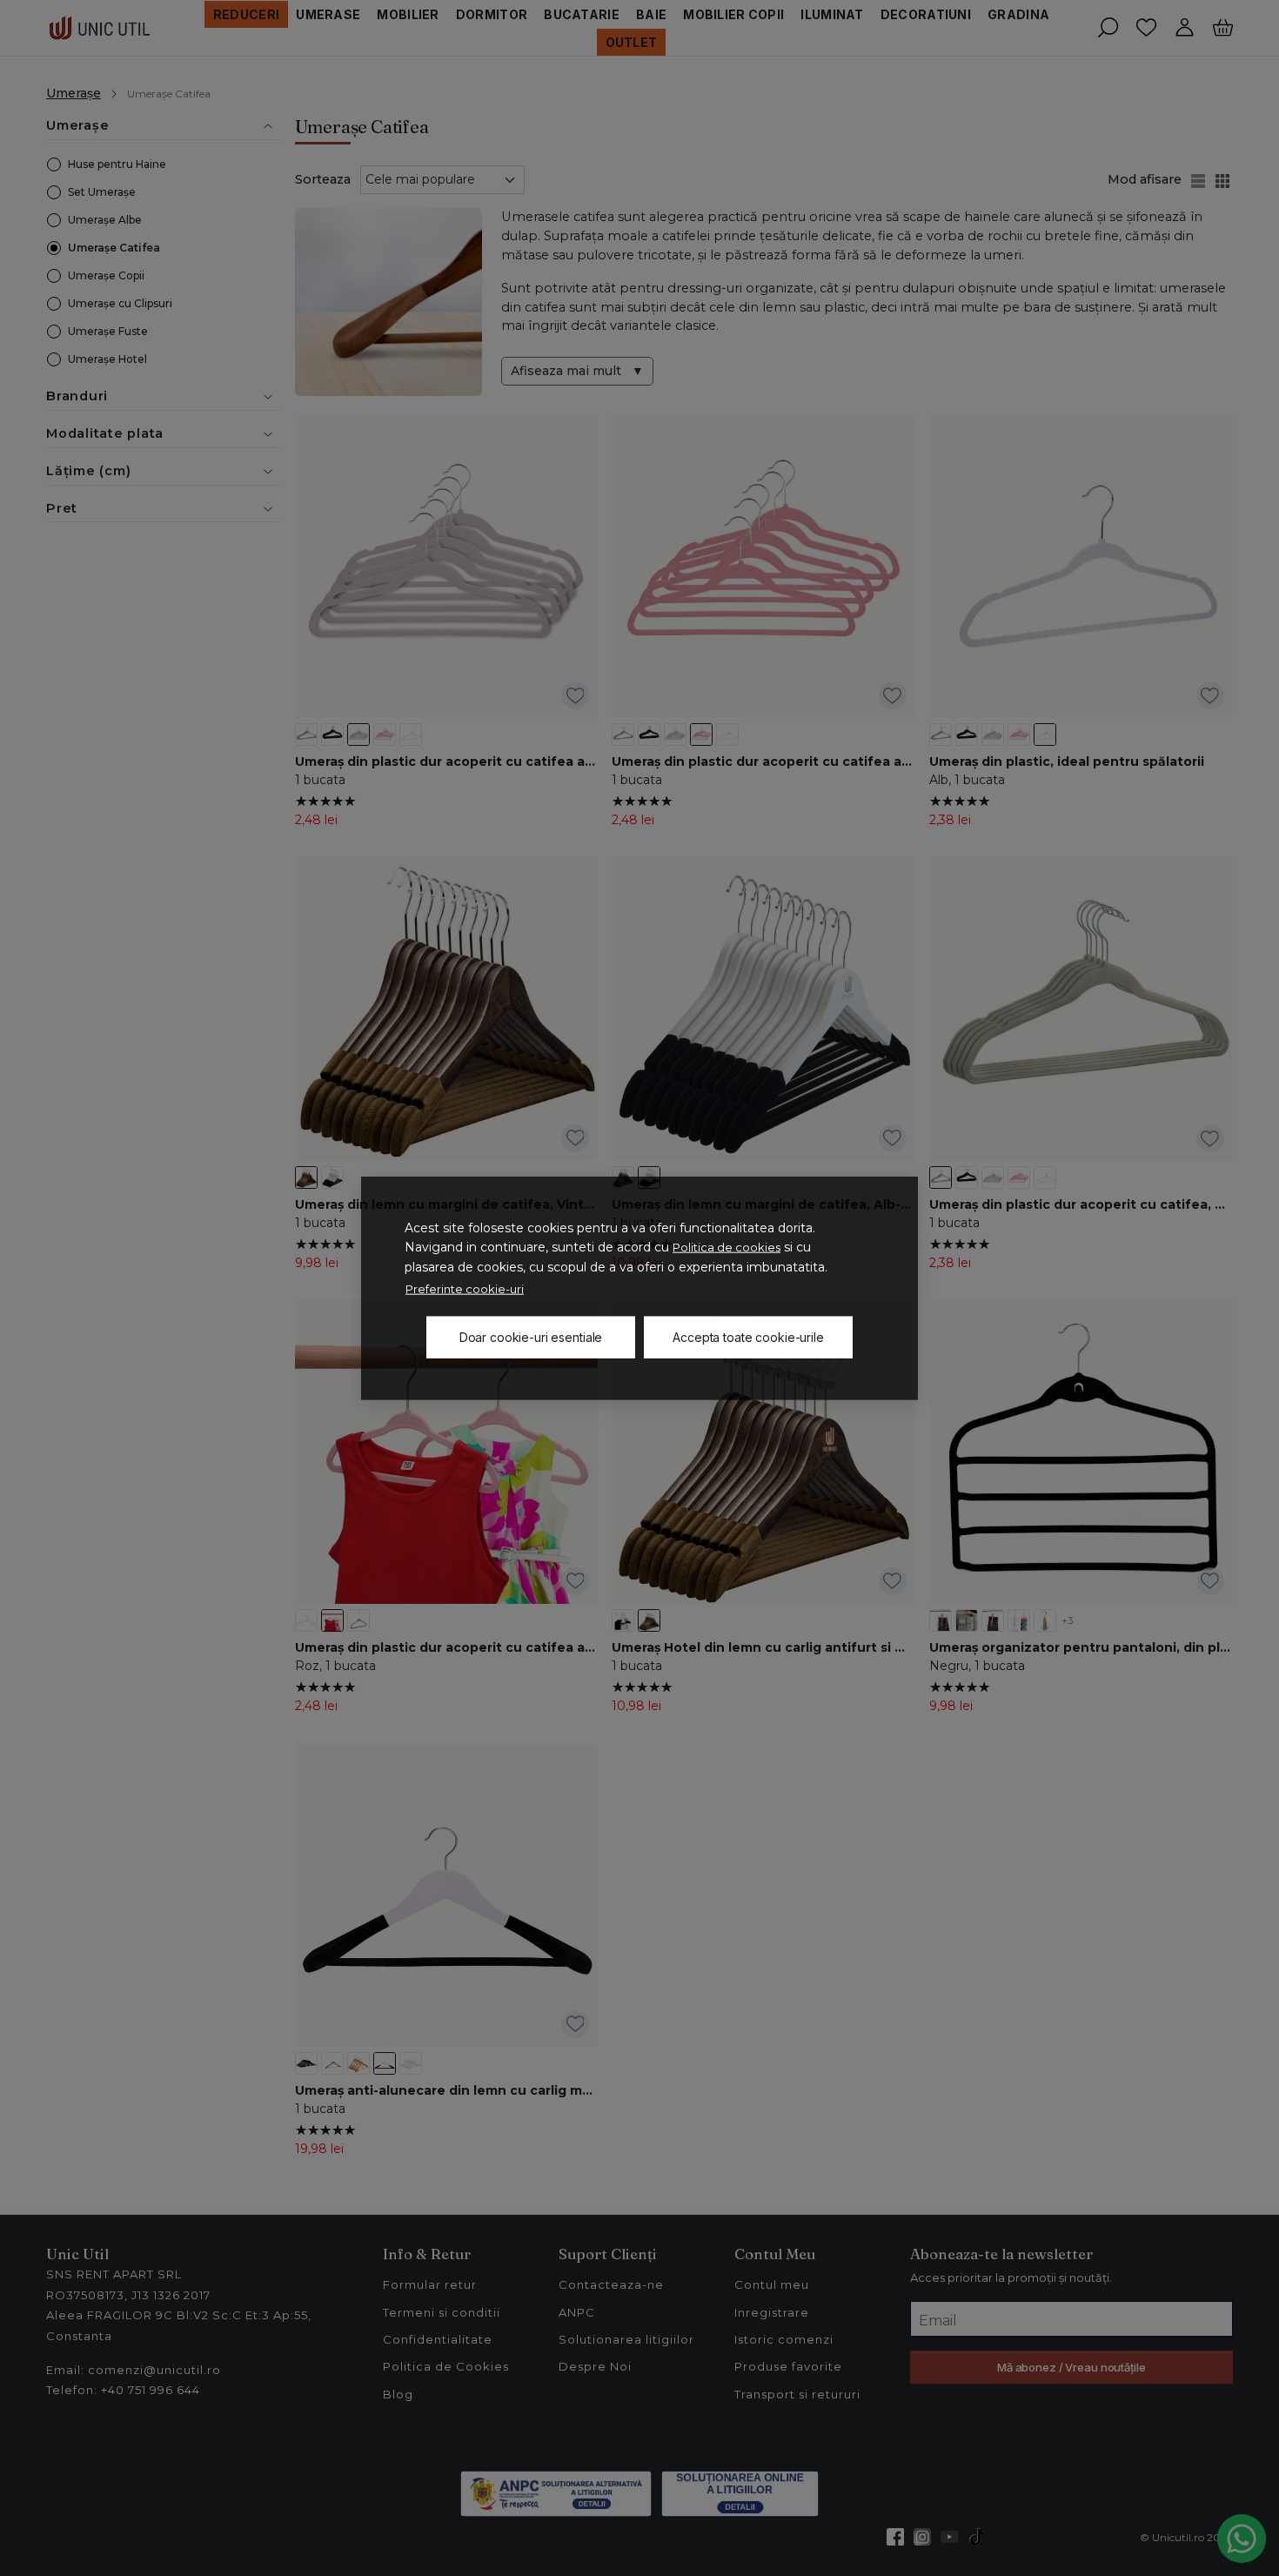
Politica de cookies (727, 1247)
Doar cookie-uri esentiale (531, 1336)
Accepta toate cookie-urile (748, 1336)
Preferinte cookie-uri (465, 1289)
